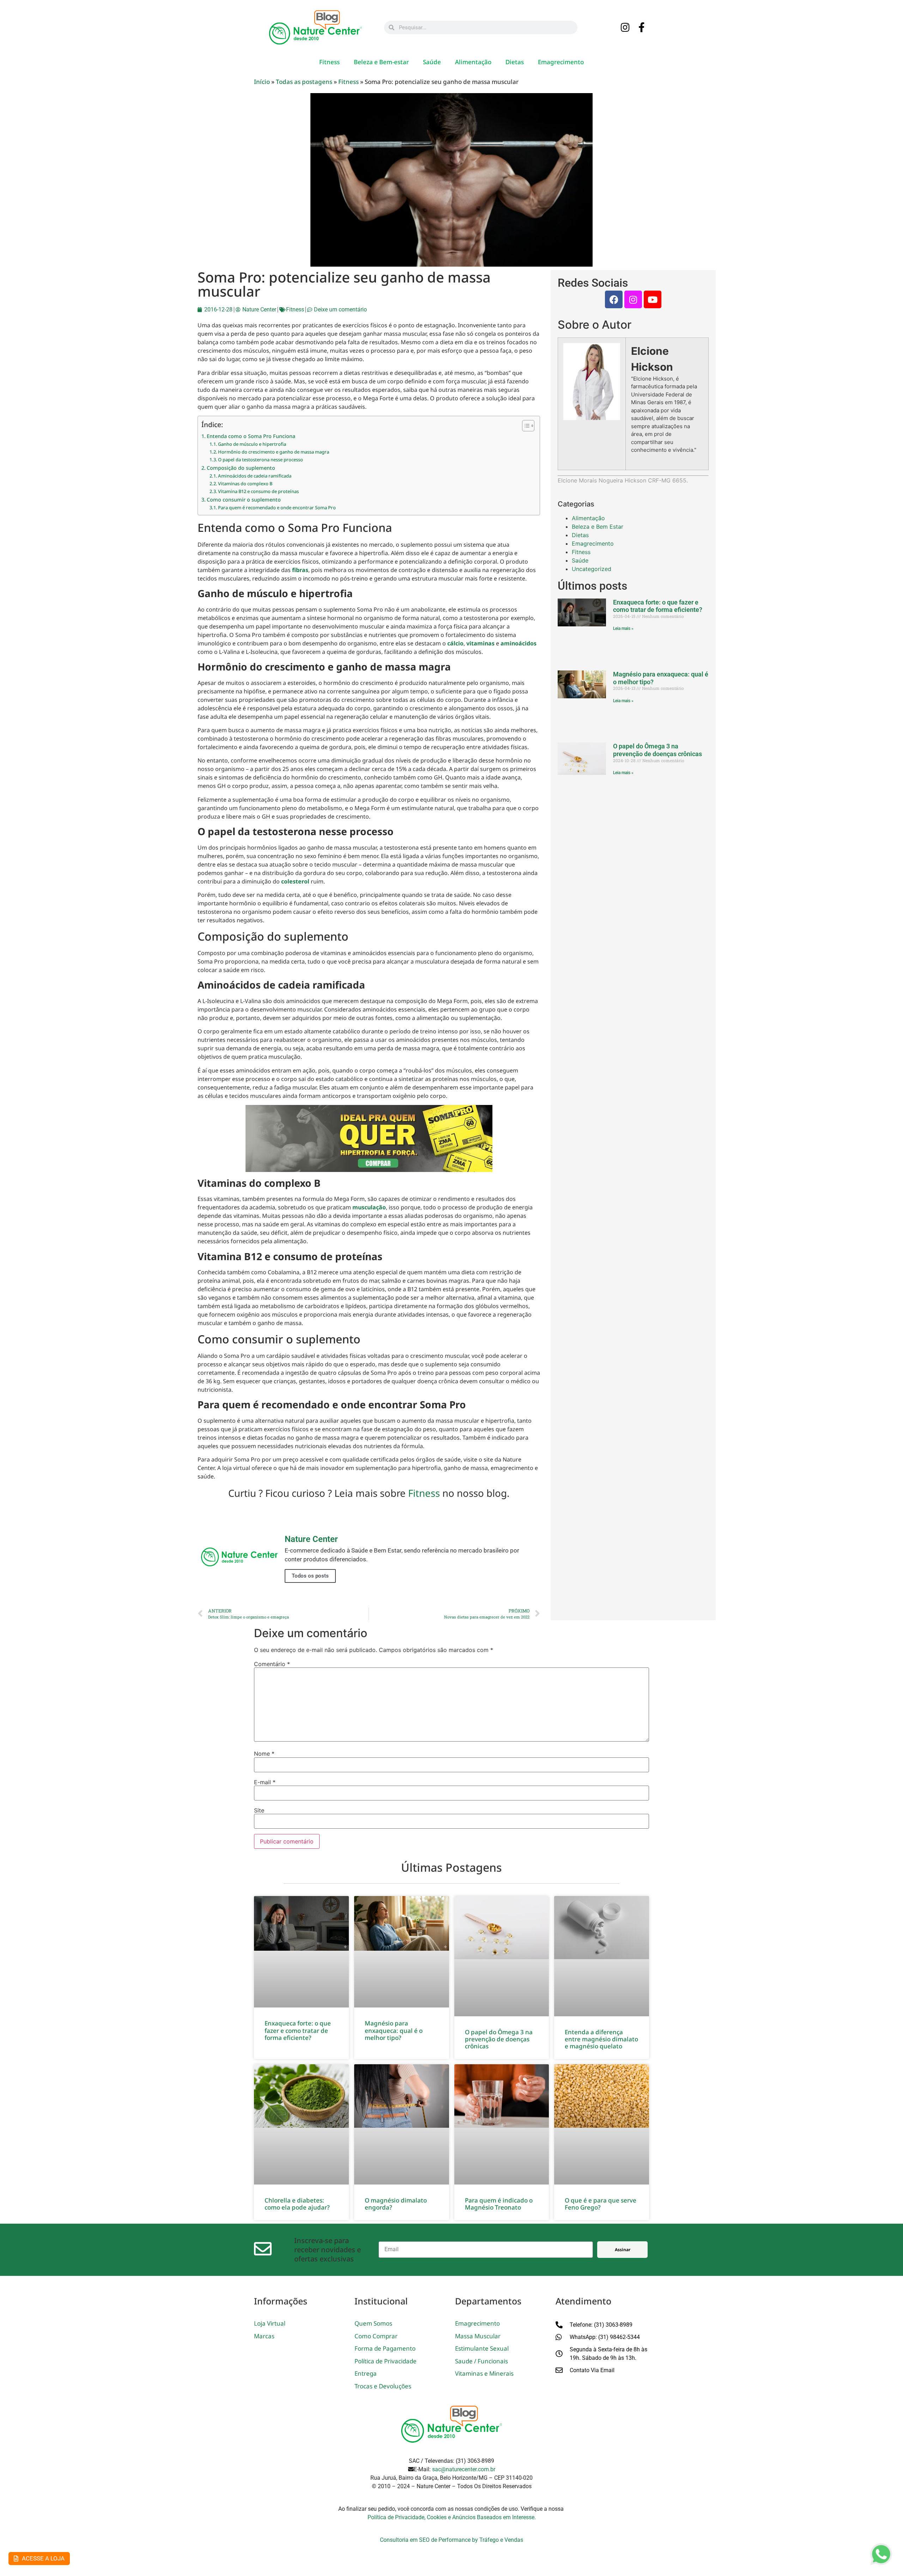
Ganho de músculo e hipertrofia (252, 444)
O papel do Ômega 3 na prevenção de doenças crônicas (657, 750)
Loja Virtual (270, 2323)
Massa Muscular (478, 2336)
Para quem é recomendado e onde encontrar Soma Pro (277, 508)
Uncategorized (592, 569)
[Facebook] (614, 299)
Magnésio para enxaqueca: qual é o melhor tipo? (394, 2030)
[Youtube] (653, 299)
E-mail (265, 1782)
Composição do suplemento (241, 468)
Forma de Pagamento (385, 2348)
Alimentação (473, 62)
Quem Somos (373, 2323)
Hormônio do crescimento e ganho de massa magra (274, 452)
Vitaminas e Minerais (484, 2373)
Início (262, 82)
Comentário (272, 1664)
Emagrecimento (561, 62)
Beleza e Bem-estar (381, 62)
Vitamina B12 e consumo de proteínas (258, 491)
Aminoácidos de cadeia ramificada (255, 476)
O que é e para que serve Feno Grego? (601, 2204)
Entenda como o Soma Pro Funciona (251, 436)
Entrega (366, 2373)
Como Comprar (376, 2336)
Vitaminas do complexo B (245, 484)
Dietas (515, 62)
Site (259, 1810)
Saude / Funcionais (481, 2361)
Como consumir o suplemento (244, 500)
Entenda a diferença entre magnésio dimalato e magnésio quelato (601, 2039)
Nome (264, 1754)
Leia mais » (623, 628)
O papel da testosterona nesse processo (260, 460)
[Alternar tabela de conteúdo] (525, 426)
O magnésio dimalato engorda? (396, 2204)
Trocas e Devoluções (383, 2386)
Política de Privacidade (386, 2361)
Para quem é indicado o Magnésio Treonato (499, 2204)
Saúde (432, 62)
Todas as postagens (304, 82)
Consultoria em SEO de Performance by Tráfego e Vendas (451, 2540)
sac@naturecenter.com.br (464, 2469)
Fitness (329, 62)
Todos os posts (310, 1576)
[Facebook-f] (642, 28)
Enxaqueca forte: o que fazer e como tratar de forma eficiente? (658, 606)
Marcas (264, 2336)
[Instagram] (625, 28)
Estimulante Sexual (482, 2348)
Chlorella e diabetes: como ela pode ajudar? (297, 2204)
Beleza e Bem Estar (598, 527)
